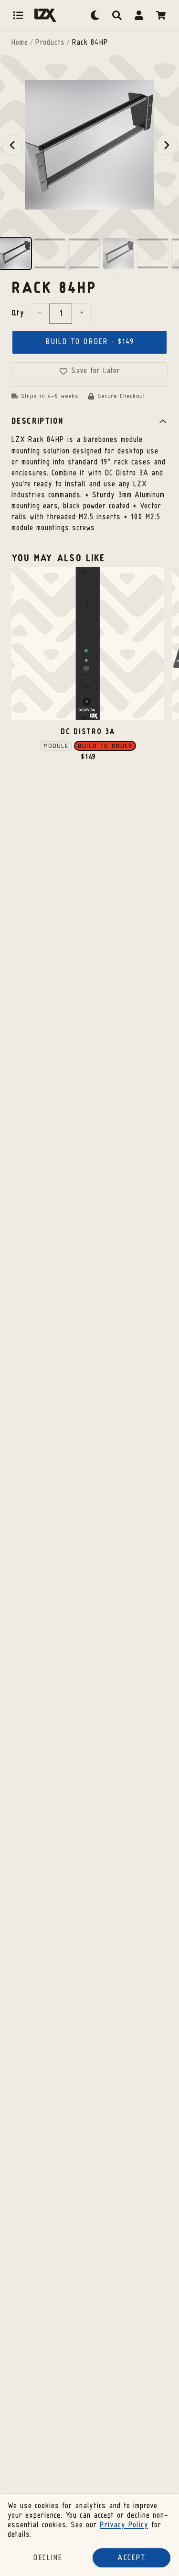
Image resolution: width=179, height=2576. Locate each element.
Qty (18, 314)
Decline (48, 2558)
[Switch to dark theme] (95, 15)
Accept (132, 2558)
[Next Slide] (167, 145)
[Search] (117, 15)
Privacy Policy (124, 2525)
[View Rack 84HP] (15, 253)
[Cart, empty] (161, 15)
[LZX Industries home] (45, 15)
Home (20, 43)
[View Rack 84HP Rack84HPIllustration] (153, 253)
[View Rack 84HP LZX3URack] (118, 253)
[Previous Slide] (12, 145)
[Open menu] (18, 15)
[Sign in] (139, 15)
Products (50, 43)
